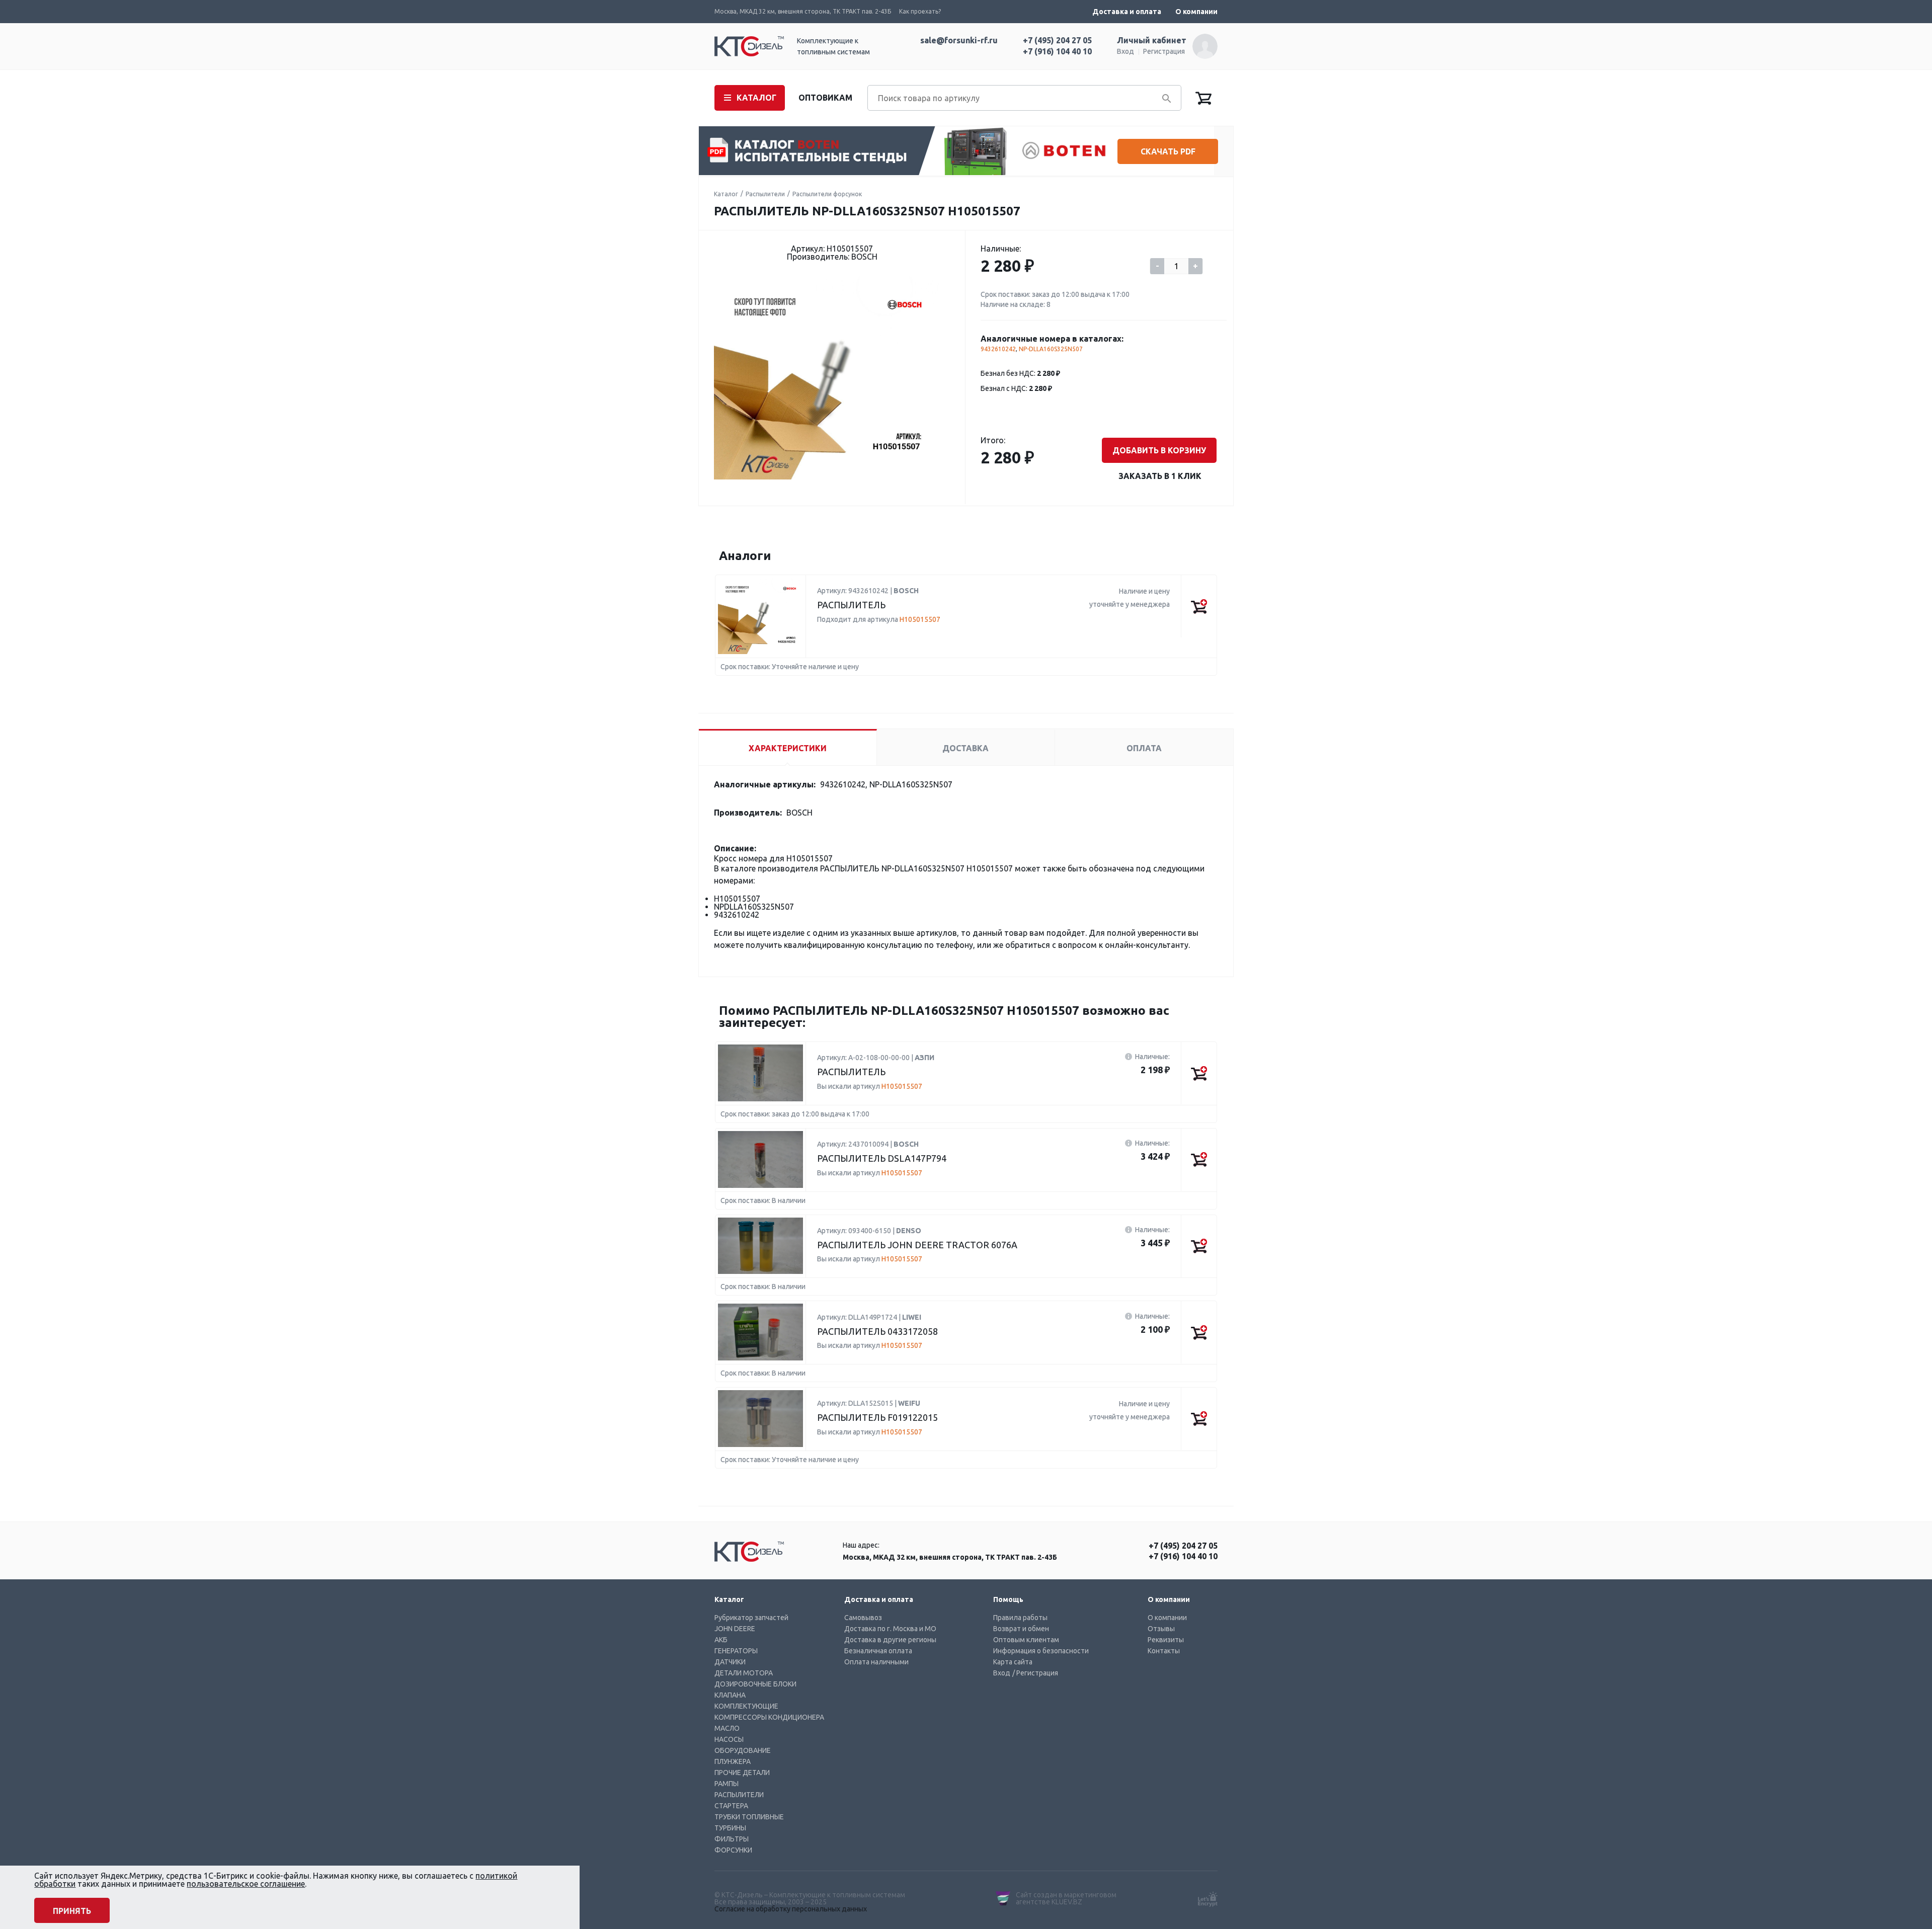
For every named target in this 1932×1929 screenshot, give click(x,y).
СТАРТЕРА (731, 1806)
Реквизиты (1166, 1640)
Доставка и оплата (1127, 12)
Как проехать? (920, 11)
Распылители (765, 194)
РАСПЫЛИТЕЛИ (739, 1795)
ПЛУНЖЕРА (733, 1761)
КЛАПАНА (730, 1695)
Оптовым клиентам (1026, 1640)
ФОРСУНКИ (733, 1850)
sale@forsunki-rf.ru (959, 40)
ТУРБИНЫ (730, 1828)
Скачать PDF (1168, 151)
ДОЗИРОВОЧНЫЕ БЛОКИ (755, 1684)
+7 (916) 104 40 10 (1057, 51)
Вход (1125, 51)
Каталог (726, 194)
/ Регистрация (1035, 1673)
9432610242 (998, 349)
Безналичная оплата (878, 1651)
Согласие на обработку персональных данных (791, 1909)
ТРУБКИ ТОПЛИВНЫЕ (749, 1817)
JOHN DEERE (735, 1629)
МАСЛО (727, 1728)
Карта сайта (1013, 1662)
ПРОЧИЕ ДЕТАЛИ (742, 1773)
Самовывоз (863, 1618)
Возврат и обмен (1021, 1629)
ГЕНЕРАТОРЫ (736, 1651)
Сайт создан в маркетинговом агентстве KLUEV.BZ (1066, 1898)
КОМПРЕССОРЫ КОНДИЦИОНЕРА (769, 1717)
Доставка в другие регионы (890, 1640)
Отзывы (1161, 1629)
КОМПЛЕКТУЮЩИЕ (746, 1706)
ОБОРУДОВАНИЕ (743, 1750)
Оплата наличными (876, 1662)
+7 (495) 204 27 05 (1057, 40)
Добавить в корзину (1159, 450)
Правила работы (1020, 1618)
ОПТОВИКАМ (825, 98)
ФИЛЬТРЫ (732, 1839)
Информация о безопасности (1041, 1651)
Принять (72, 1911)
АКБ (721, 1640)
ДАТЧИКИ (730, 1662)
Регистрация (1164, 51)
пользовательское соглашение (246, 1884)
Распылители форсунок (827, 194)
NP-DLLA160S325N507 (1051, 349)
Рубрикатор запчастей (751, 1618)
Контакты (1164, 1651)
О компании (1196, 12)
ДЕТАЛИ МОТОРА (744, 1673)
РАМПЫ (727, 1784)
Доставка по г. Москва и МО (890, 1629)
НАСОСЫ (729, 1739)
